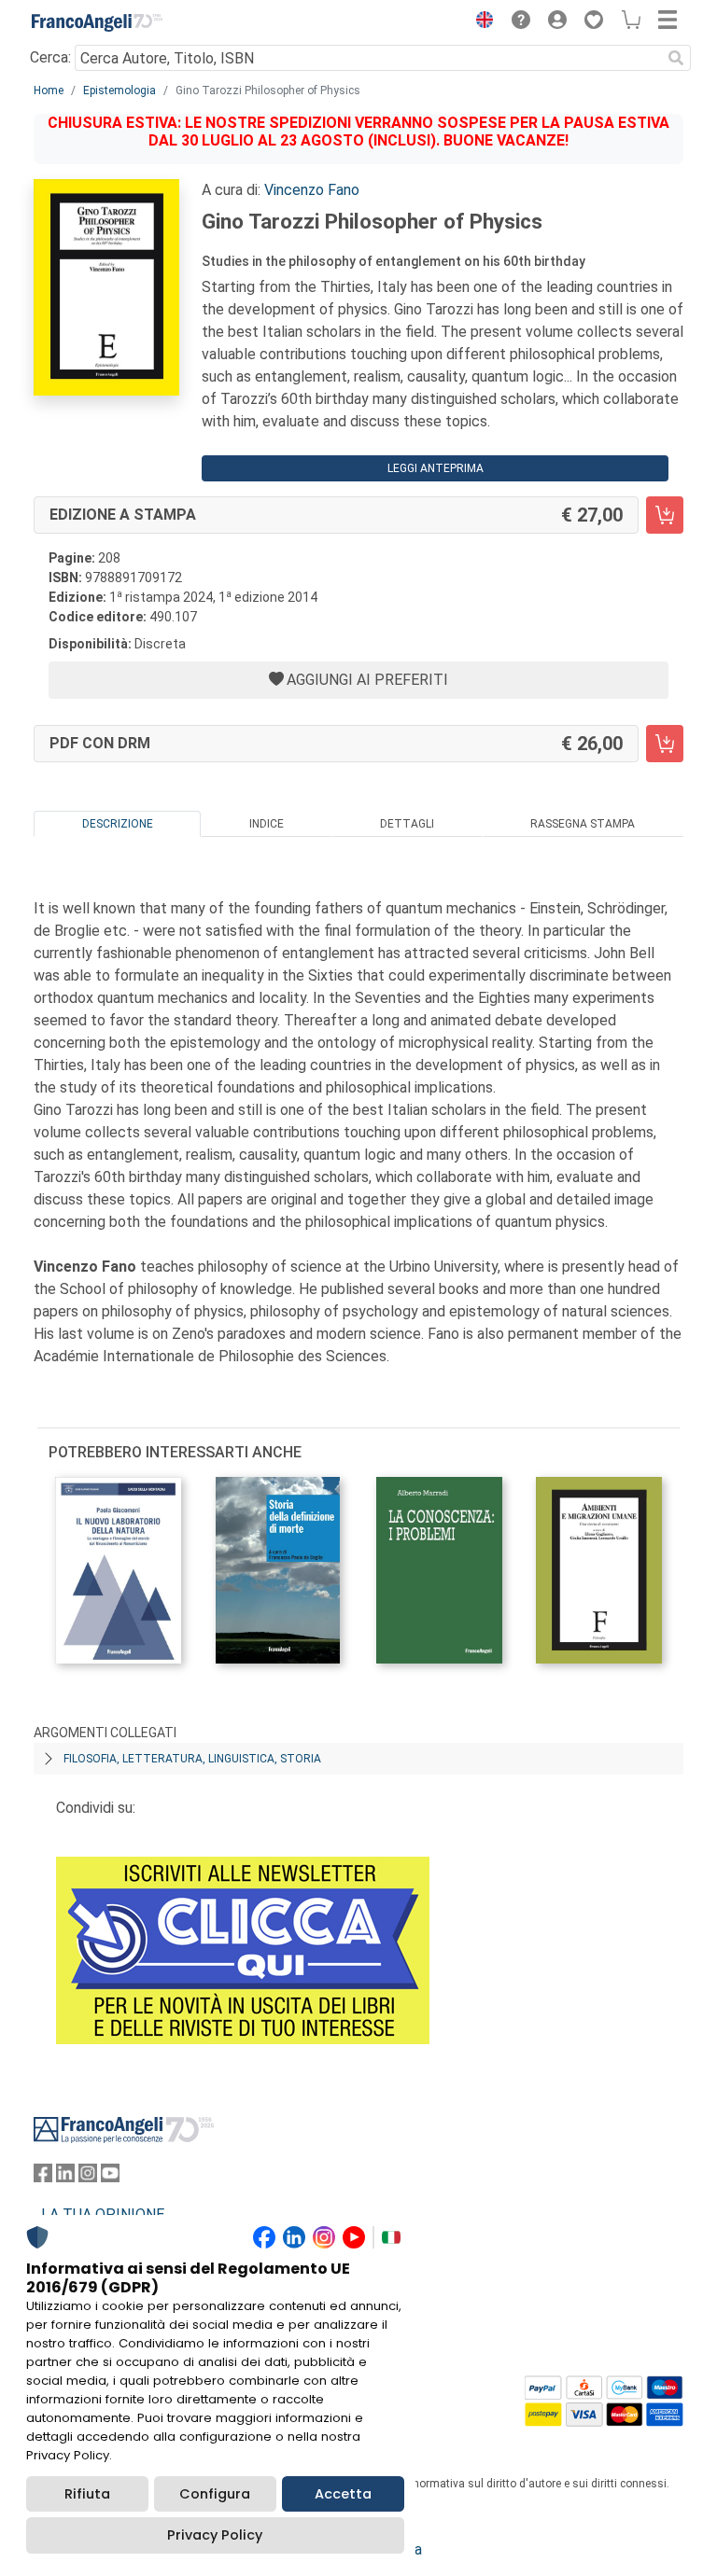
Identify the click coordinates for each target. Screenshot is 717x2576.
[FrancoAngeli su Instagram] (88, 2177)
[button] (480, 22)
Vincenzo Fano (312, 190)
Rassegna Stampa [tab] (583, 824)
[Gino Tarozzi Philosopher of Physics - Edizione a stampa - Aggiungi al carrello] (665, 515)
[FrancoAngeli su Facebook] (43, 2177)
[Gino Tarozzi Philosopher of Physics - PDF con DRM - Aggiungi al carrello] (665, 744)
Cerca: (50, 57)
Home (49, 91)
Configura (215, 2494)
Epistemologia (119, 91)
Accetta (343, 2494)
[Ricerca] (676, 58)
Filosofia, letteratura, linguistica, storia (192, 1759)
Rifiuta (87, 2494)
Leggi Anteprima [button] (436, 468)
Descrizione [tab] (118, 824)
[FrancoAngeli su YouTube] (110, 2177)
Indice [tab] (267, 824)
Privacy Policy (215, 2535)
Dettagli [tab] (407, 824)
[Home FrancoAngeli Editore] (97, 22)
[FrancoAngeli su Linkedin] (65, 2177)
